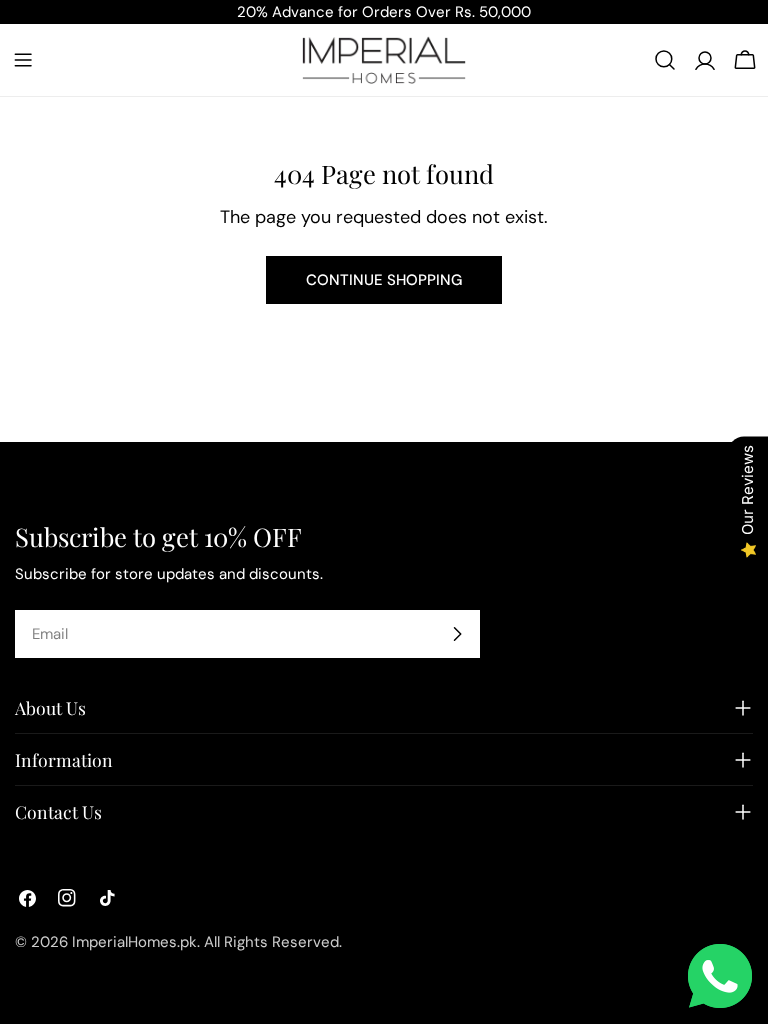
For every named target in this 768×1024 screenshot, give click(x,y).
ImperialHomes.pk (134, 942)
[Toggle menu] (23, 60)
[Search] (665, 60)
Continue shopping (384, 280)
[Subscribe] (457, 634)
